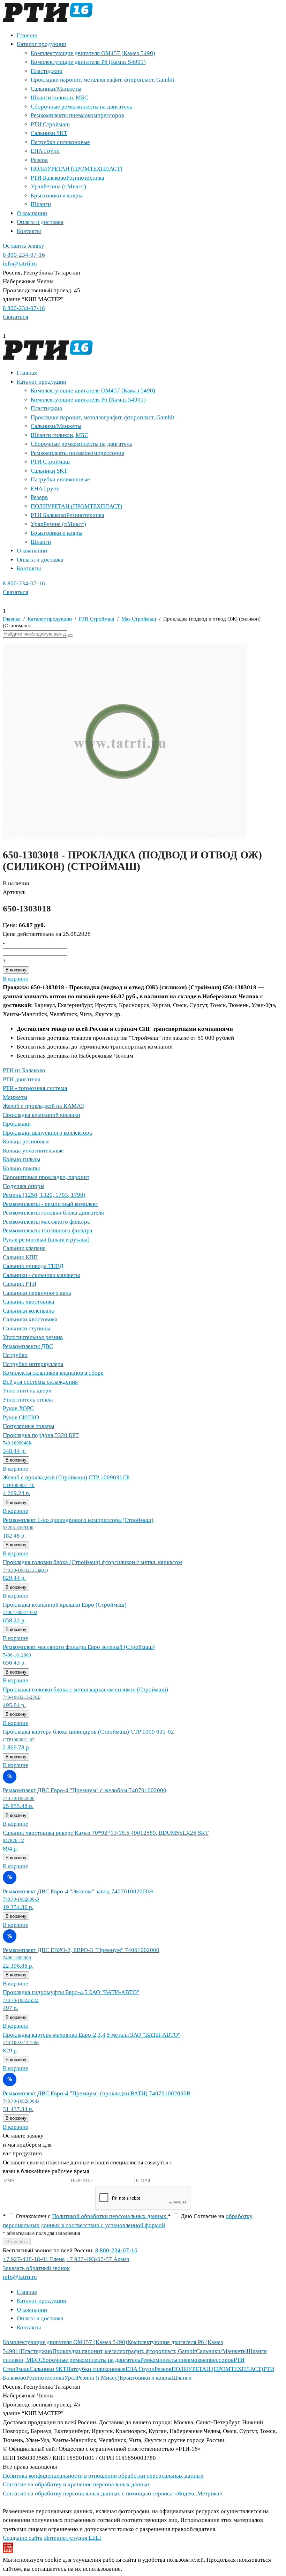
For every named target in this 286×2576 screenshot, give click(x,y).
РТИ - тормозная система (35, 1088)
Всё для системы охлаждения (40, 1382)
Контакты (29, 231)
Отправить (17, 2242)
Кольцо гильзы (21, 1159)
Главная (27, 35)
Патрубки (15, 1355)
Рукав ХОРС (18, 1408)
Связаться (16, 317)
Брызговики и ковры (57, 196)
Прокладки (17, 1124)
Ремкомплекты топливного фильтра (48, 1230)
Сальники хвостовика (30, 1319)
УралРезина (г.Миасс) (58, 186)
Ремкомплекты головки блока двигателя (53, 1213)
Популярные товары (28, 1426)
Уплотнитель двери (27, 1391)
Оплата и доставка (40, 222)
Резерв (39, 160)
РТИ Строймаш (50, 124)
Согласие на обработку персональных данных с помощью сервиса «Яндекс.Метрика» (113, 2494)
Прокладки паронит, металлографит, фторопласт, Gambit (103, 80)
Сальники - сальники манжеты (41, 1275)
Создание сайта (23, 2538)
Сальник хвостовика (29, 1302)
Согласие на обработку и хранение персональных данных (77, 2484)
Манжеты (15, 1097)
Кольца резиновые (26, 1141)
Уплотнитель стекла (28, 1400)
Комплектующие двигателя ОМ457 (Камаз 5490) (93, 53)
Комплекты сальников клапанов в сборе (53, 1373)
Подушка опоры (24, 1186)
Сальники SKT (49, 133)
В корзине (16, 979)
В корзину (16, 970)
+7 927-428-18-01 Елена (34, 2259)
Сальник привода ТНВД (33, 1266)
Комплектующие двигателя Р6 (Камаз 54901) (88, 62)
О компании (32, 213)
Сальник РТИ (20, 1284)
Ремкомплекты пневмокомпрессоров (77, 115)
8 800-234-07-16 (24, 255)
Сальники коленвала (28, 1311)
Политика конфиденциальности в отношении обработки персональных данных (103, 2476)
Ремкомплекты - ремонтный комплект (50, 1204)
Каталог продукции (42, 44)
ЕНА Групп (45, 151)
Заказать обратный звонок (36, 2268)
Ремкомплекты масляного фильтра (46, 1222)
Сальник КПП (20, 1257)
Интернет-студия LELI (73, 2538)
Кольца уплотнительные (33, 1151)
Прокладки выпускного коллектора (47, 1133)
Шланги (41, 204)
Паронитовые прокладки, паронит (46, 1177)
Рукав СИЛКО (21, 1417)
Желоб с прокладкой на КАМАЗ (43, 1106)
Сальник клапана (24, 1248)
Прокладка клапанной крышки (42, 1115)
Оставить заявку (24, 246)
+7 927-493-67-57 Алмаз (98, 2259)
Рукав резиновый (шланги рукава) (46, 1240)
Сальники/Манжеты (56, 89)
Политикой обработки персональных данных (110, 2216)
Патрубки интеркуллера (33, 1364)
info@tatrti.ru (20, 264)
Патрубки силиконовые (60, 142)
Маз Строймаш (139, 619)
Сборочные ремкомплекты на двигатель (81, 107)
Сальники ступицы (27, 1328)
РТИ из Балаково (24, 1070)
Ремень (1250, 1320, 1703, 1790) (44, 1195)
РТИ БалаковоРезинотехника (67, 178)
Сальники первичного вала (37, 1293)
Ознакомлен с (85, 2216)
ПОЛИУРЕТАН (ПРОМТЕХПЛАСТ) (77, 169)
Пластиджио (47, 71)
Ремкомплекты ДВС (28, 1346)
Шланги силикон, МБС (59, 97)
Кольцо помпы (21, 1168)
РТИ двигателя (21, 1079)
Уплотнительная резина (33, 1337)
